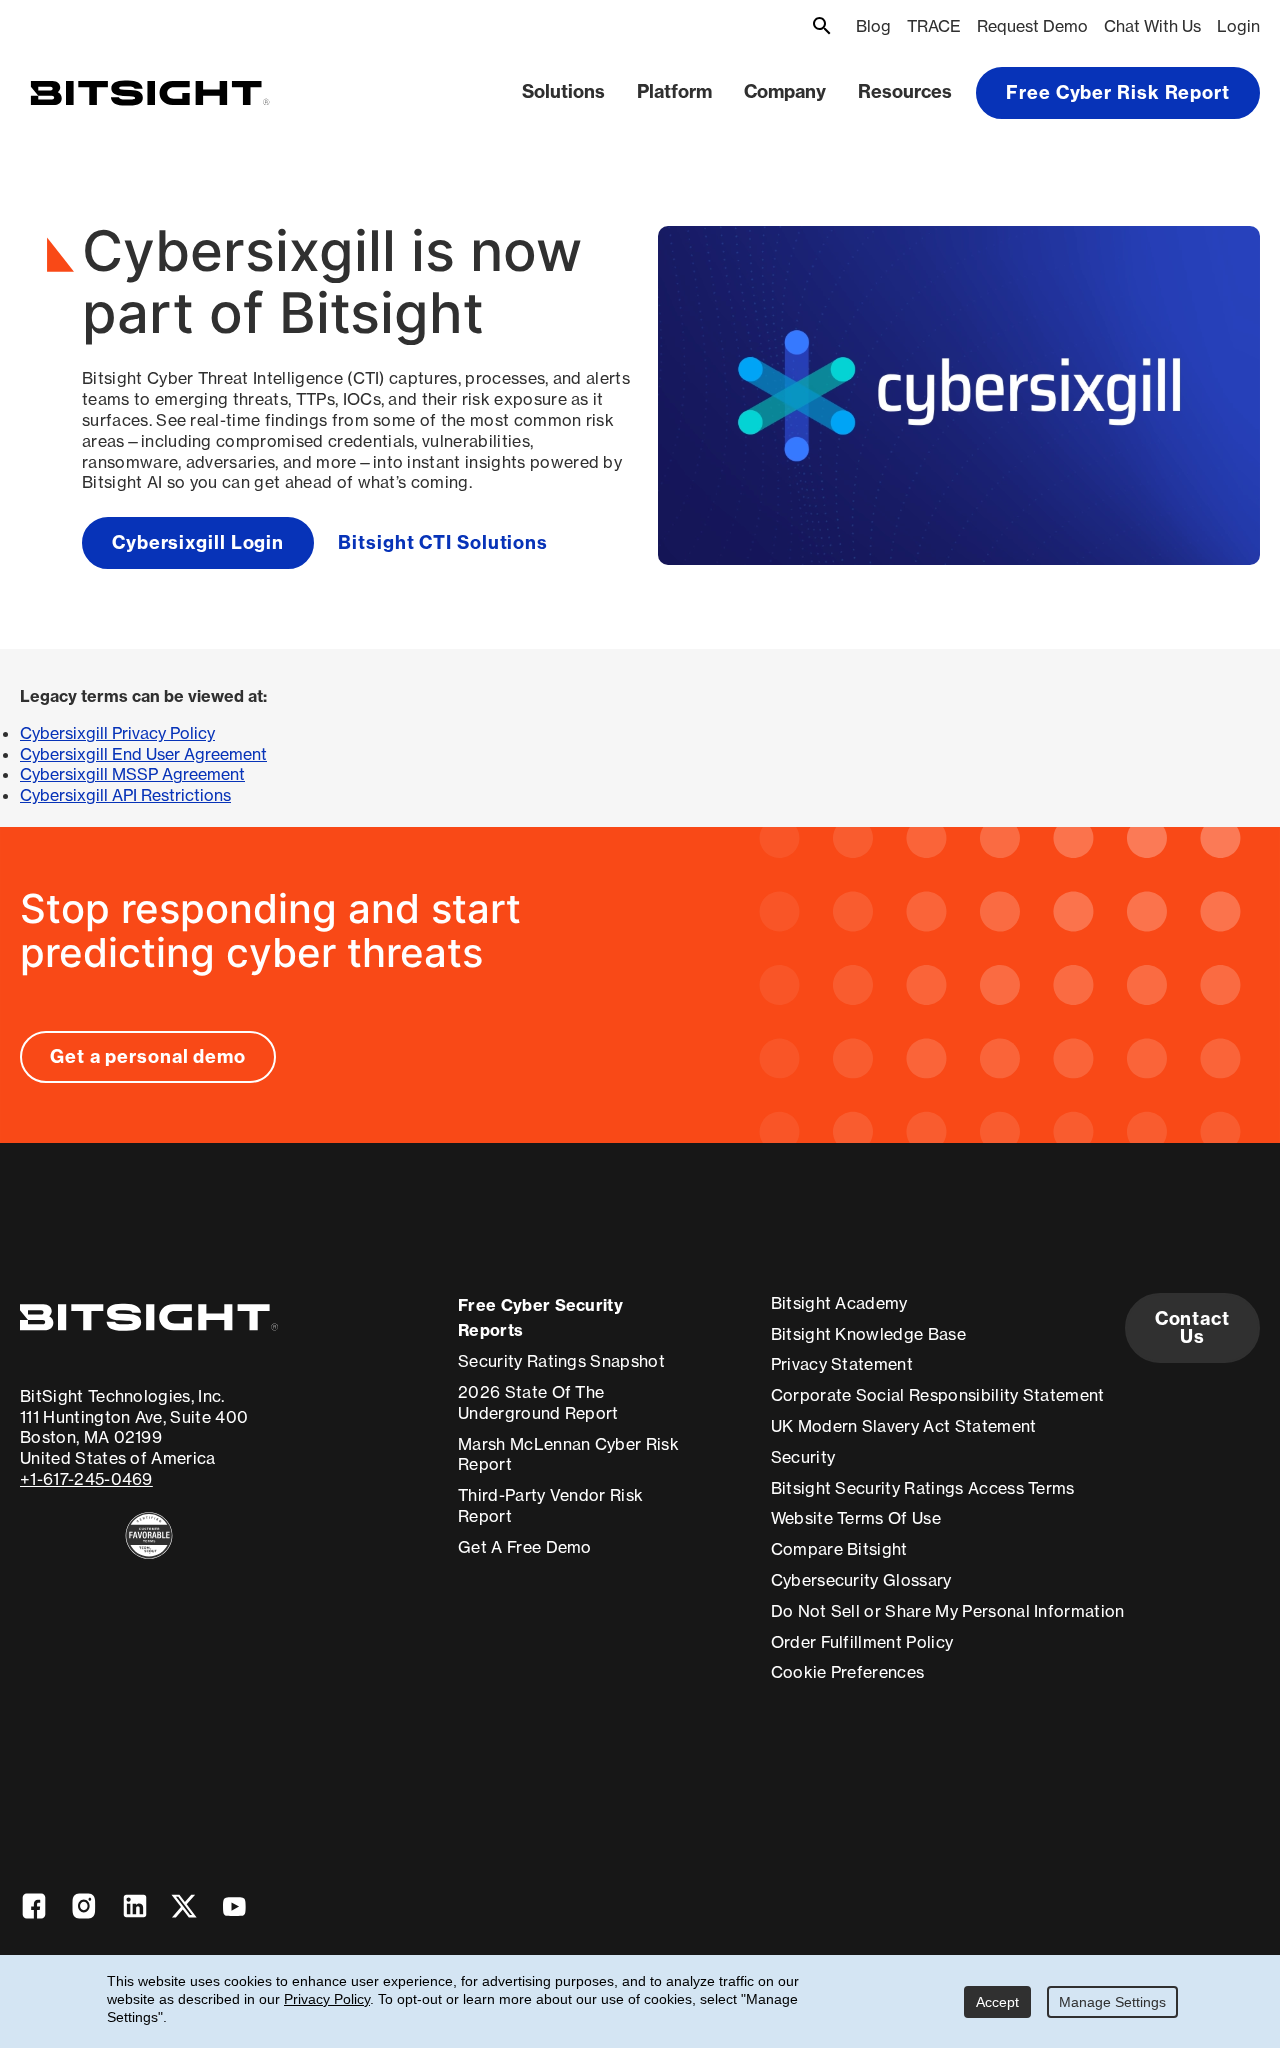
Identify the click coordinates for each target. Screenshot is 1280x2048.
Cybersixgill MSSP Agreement (132, 774)
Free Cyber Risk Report (1118, 92)
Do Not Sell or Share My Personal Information (948, 1611)
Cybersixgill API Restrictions (125, 795)
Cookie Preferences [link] (848, 1672)
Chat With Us (1152, 26)
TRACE (934, 26)
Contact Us (1192, 1327)
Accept (997, 2002)
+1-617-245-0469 (86, 1479)
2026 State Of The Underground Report (538, 1402)
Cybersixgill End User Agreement (143, 754)
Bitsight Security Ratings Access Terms (923, 1488)
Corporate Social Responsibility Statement (938, 1395)
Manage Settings (1112, 2002)
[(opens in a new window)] (149, 1535)
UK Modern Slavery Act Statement (904, 1426)
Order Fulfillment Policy (862, 1642)
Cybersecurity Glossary (861, 1580)
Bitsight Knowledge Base (868, 1334)
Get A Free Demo (525, 1547)
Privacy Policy (327, 1999)
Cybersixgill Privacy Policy (117, 733)
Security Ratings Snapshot (561, 1361)
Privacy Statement (842, 1364)
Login (1238, 26)
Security (803, 1457)
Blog (873, 26)
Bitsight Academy (839, 1303)
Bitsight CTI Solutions (443, 543)
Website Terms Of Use (856, 1518)
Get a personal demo (148, 1056)
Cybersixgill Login (198, 542)
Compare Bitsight (839, 1549)
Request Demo (1032, 26)
